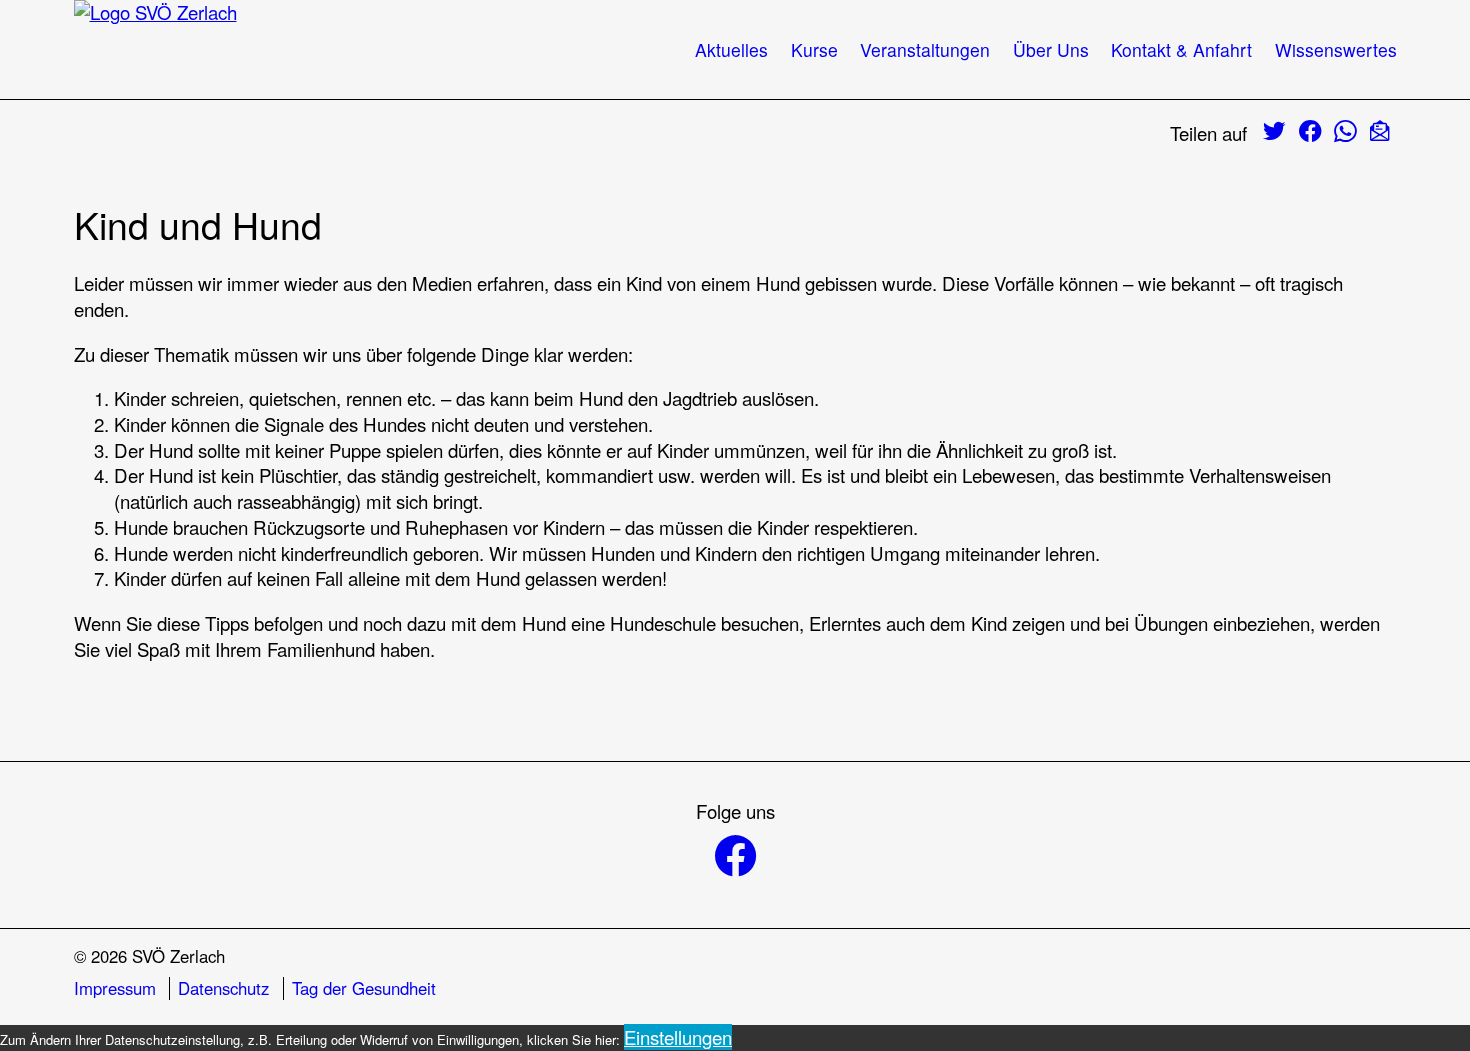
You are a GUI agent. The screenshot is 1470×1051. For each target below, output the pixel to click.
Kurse (814, 49)
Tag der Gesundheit (364, 988)
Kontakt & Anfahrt (1181, 49)
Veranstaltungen (925, 49)
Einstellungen (678, 1037)
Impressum (115, 988)
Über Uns (1051, 49)
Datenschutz (223, 988)
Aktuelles (731, 49)
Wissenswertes (1336, 49)
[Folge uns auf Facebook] (735, 857)
